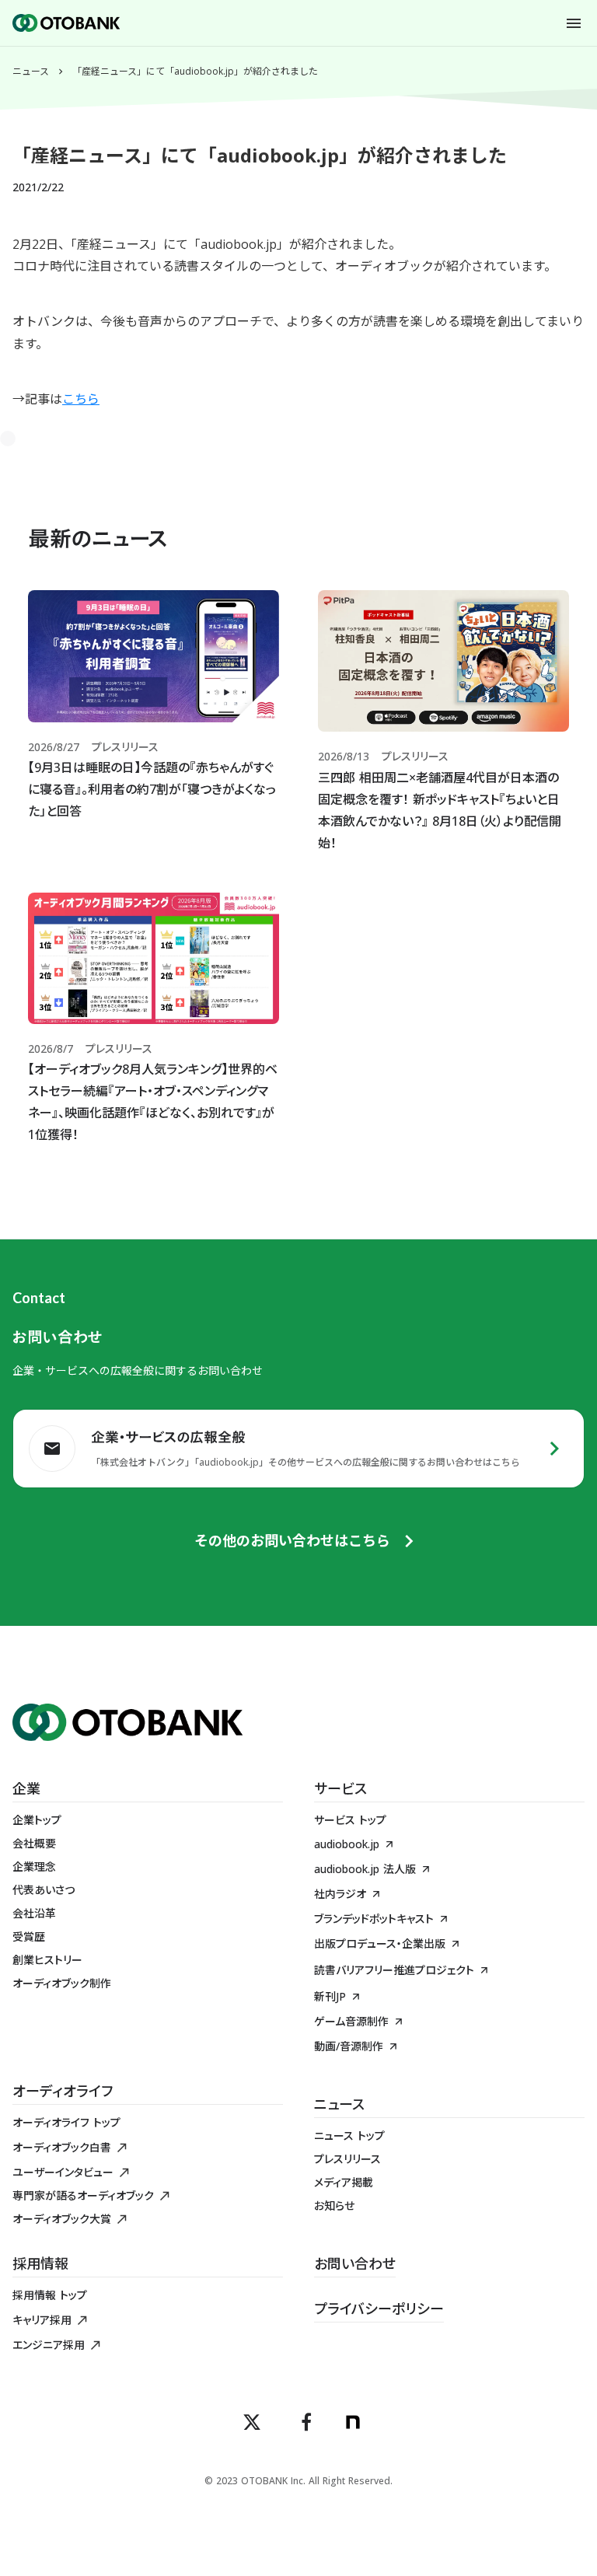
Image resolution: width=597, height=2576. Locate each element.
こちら (81, 399)
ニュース (31, 72)
